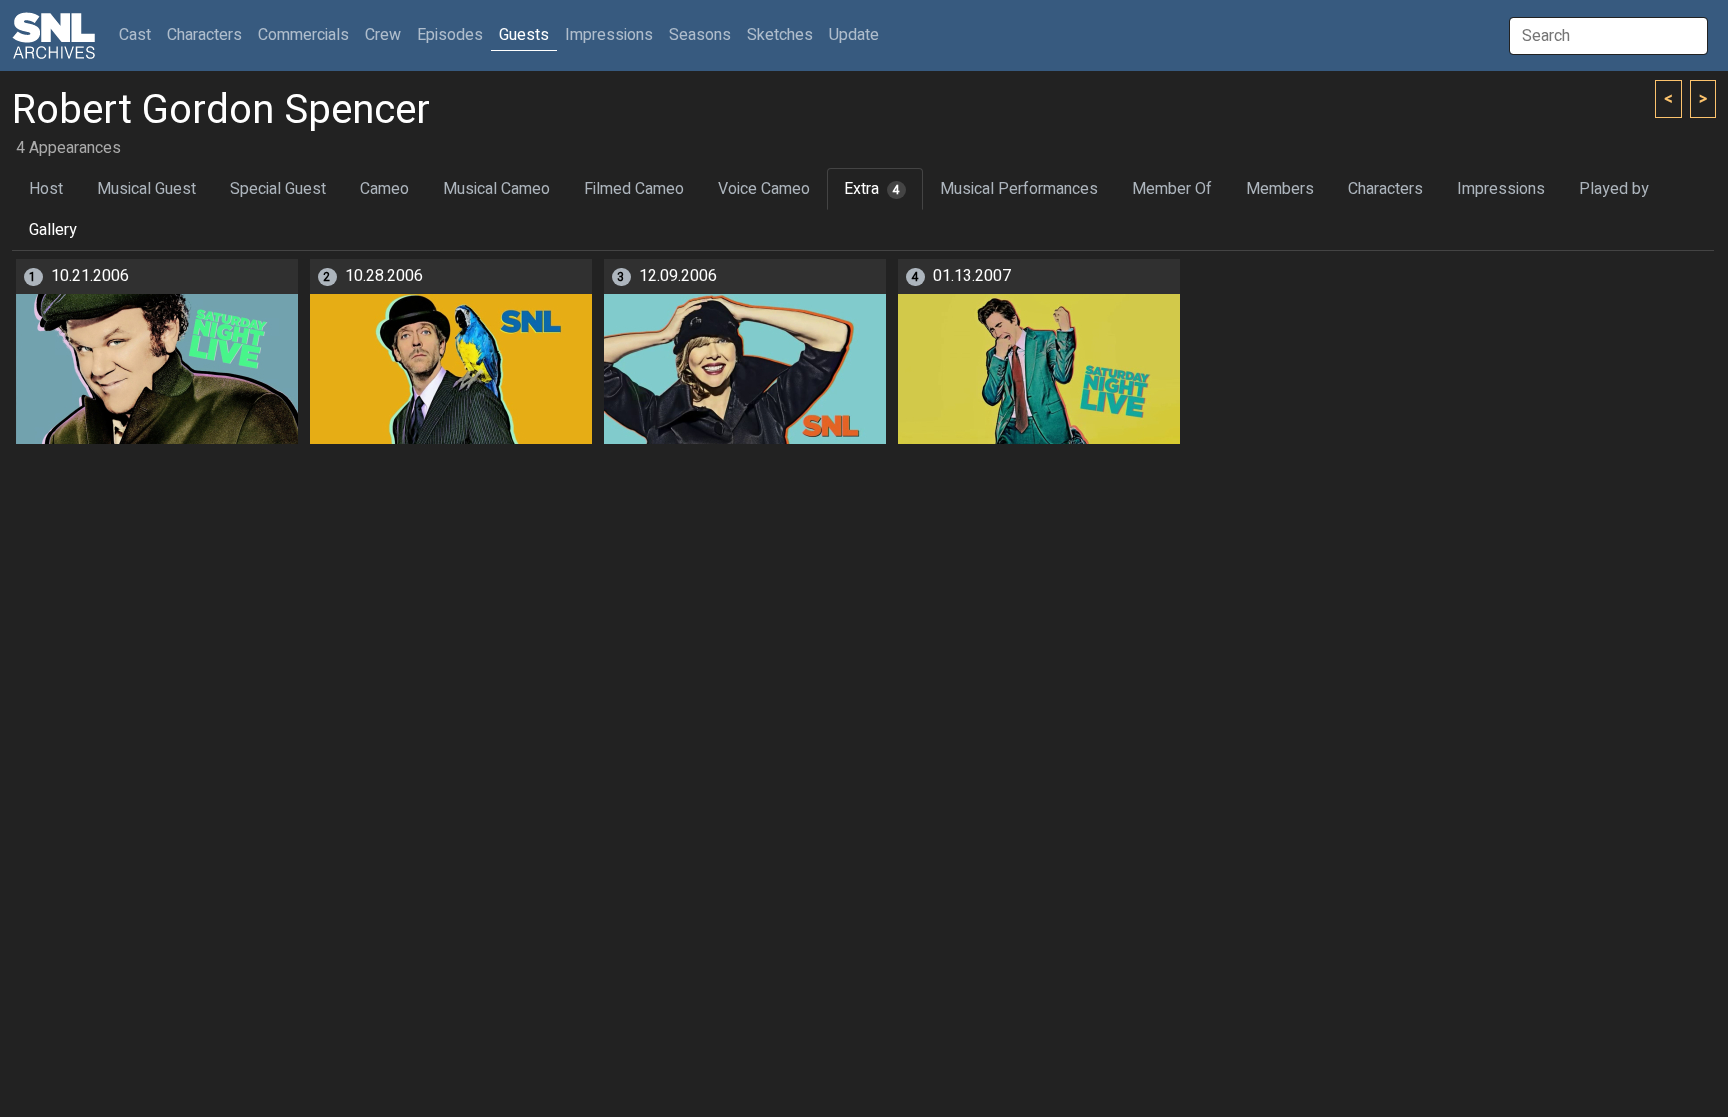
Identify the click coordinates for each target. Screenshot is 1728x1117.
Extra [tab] (872, 189)
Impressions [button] (609, 35)
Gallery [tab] (53, 230)
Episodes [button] (450, 35)
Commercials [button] (303, 35)
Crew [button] (383, 35)
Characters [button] (204, 35)
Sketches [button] (780, 35)
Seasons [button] (700, 35)
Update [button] (854, 35)
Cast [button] (139, 34)
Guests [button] (524, 35)
